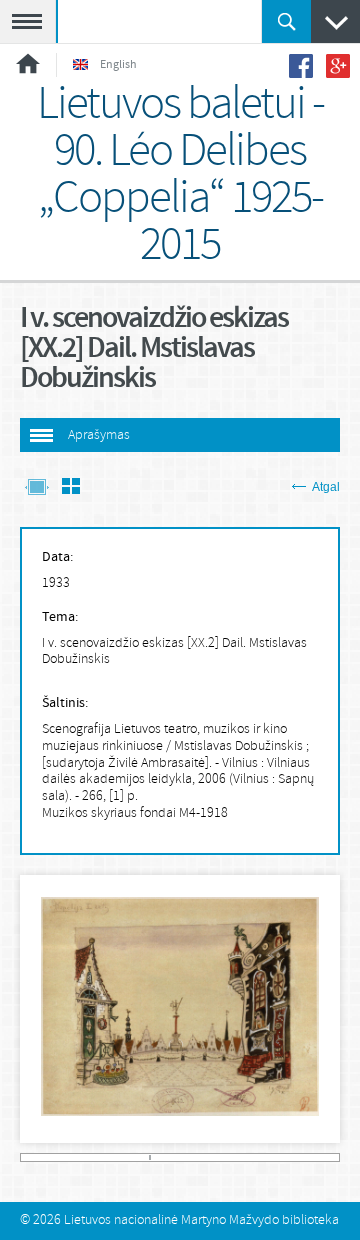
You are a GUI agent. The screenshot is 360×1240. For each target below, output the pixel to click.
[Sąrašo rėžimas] (71, 488)
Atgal (326, 487)
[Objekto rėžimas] (37, 488)
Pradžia (28, 63)
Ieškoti (286, 21)
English (118, 65)
